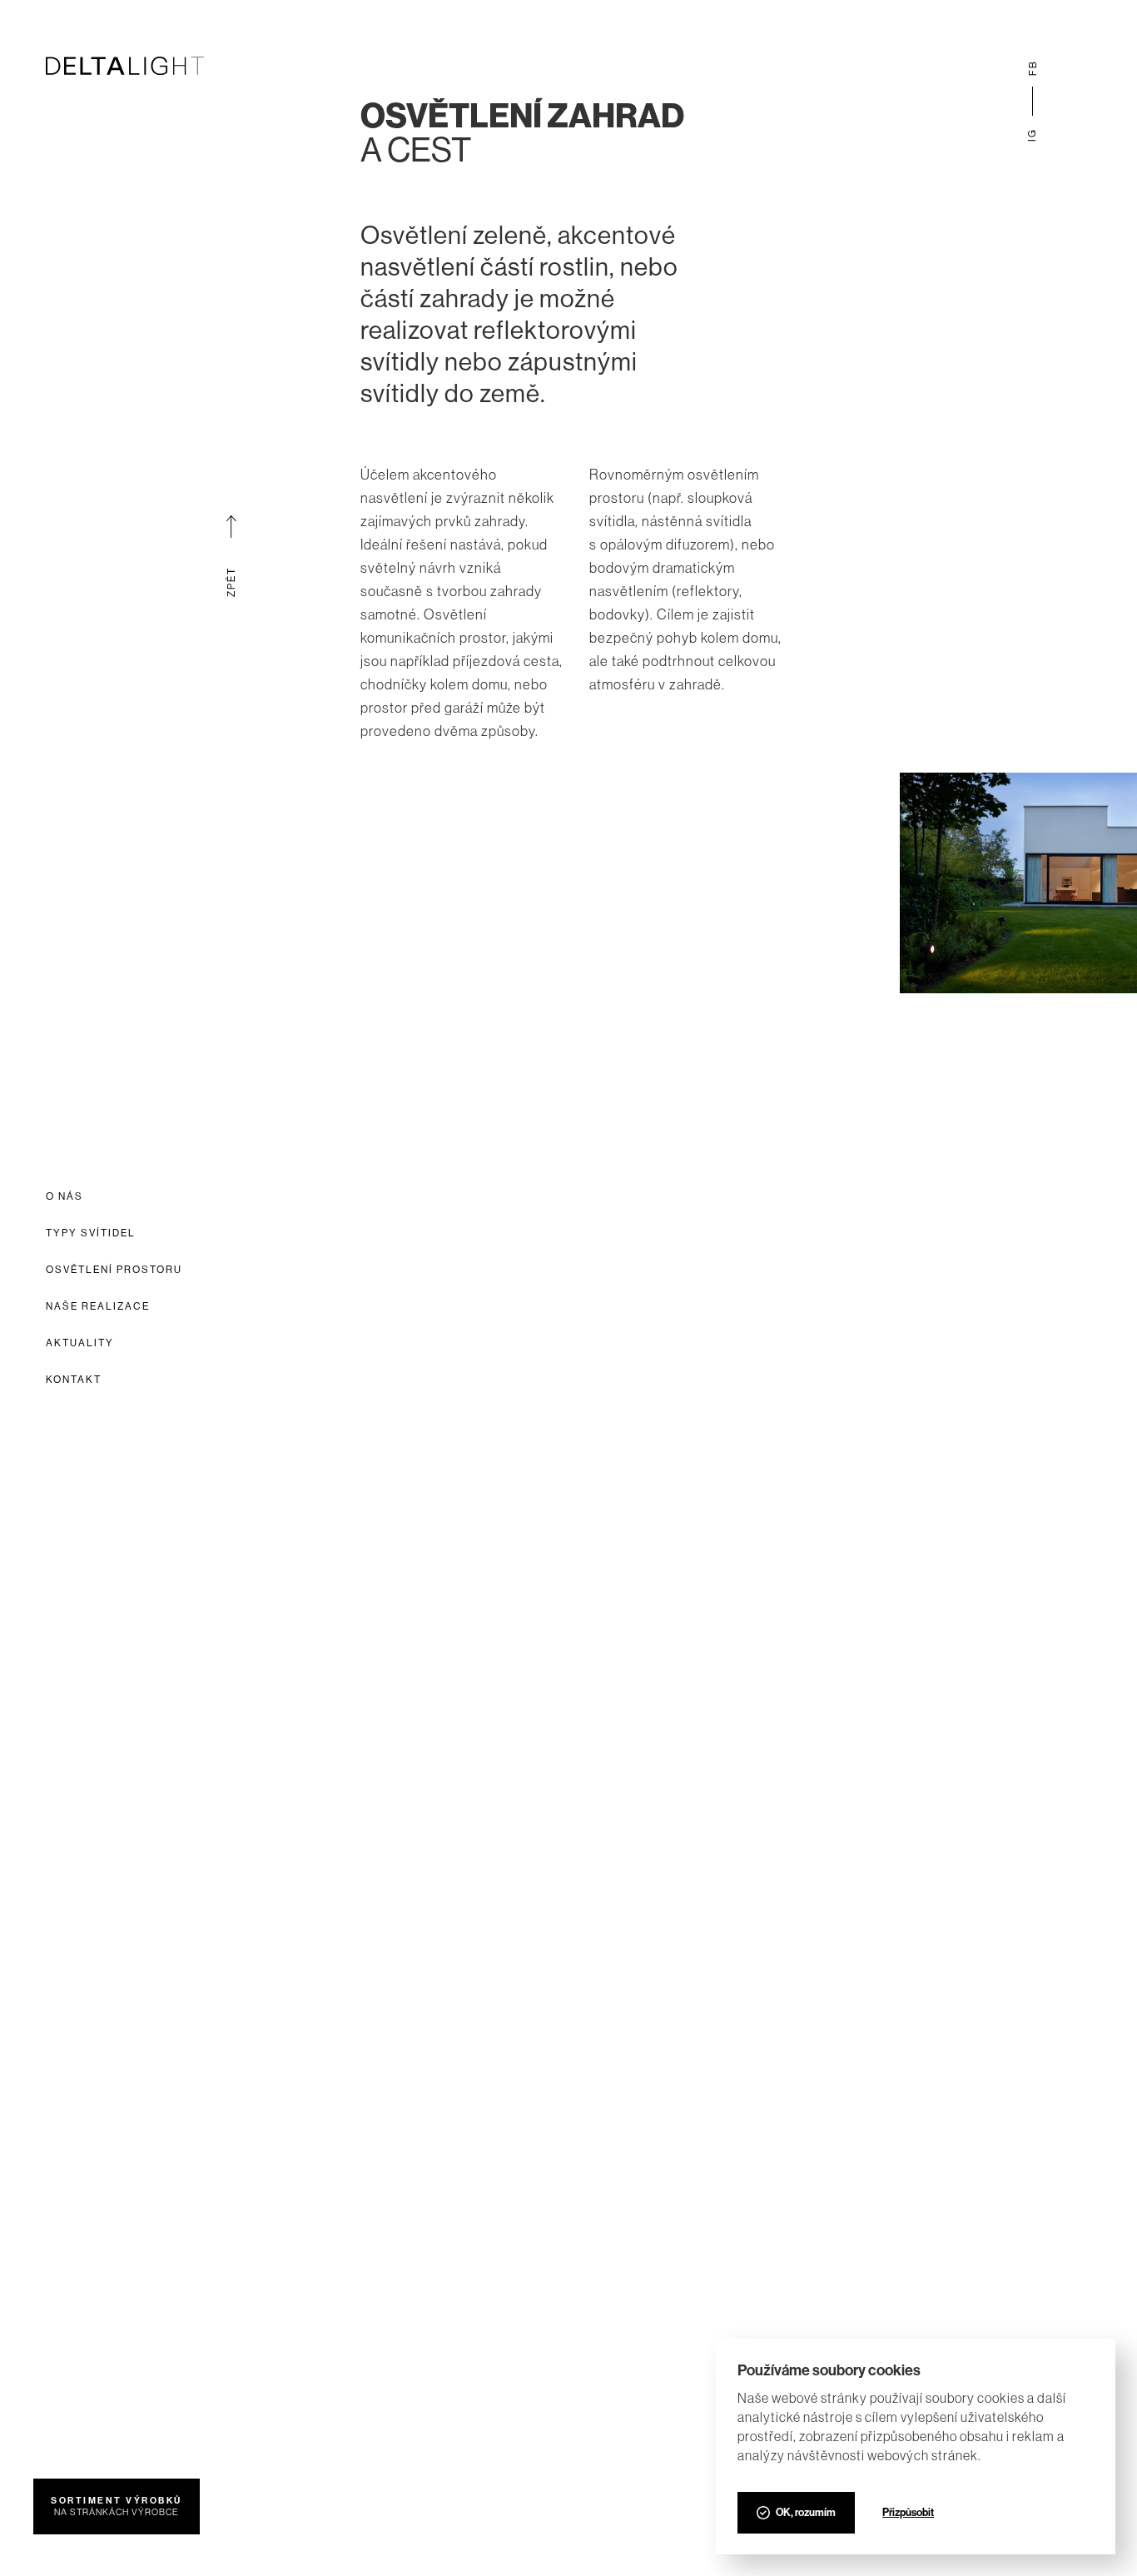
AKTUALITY (80, 1343)
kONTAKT (74, 1380)
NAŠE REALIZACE (98, 1306)
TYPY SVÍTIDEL (91, 1233)
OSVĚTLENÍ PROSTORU (114, 1270)
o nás (65, 1196)
